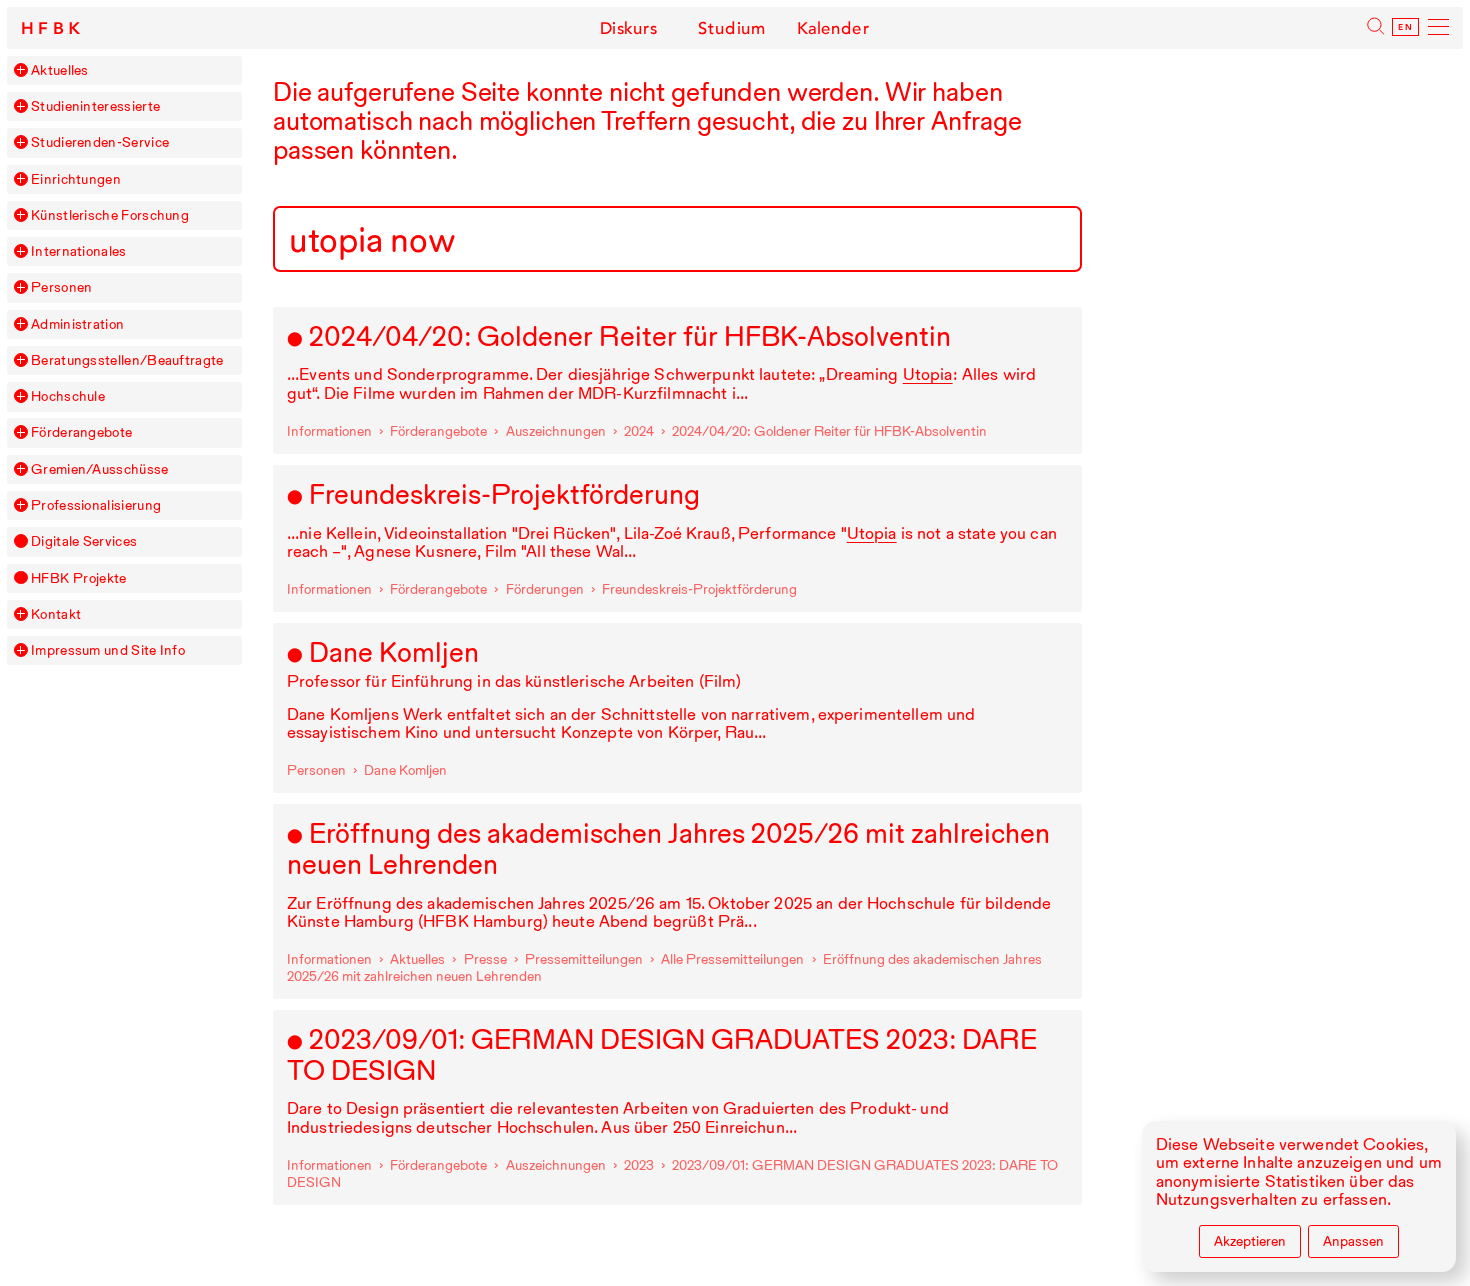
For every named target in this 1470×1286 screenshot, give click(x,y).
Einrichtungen (76, 179)
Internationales (79, 251)
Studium (731, 28)
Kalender (833, 28)
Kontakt (56, 614)
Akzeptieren (1250, 1241)
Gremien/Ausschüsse (100, 469)
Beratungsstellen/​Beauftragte (127, 360)
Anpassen (1353, 1241)
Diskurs (628, 28)
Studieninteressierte (95, 106)
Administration (77, 324)
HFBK (53, 28)
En (1405, 27)
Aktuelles (60, 70)
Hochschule (68, 396)
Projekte (78, 578)
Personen (61, 287)
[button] (21, 70)
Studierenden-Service (100, 142)
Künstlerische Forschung (110, 215)
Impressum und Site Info (108, 650)
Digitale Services (84, 541)
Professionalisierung (96, 505)
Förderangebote (81, 432)
